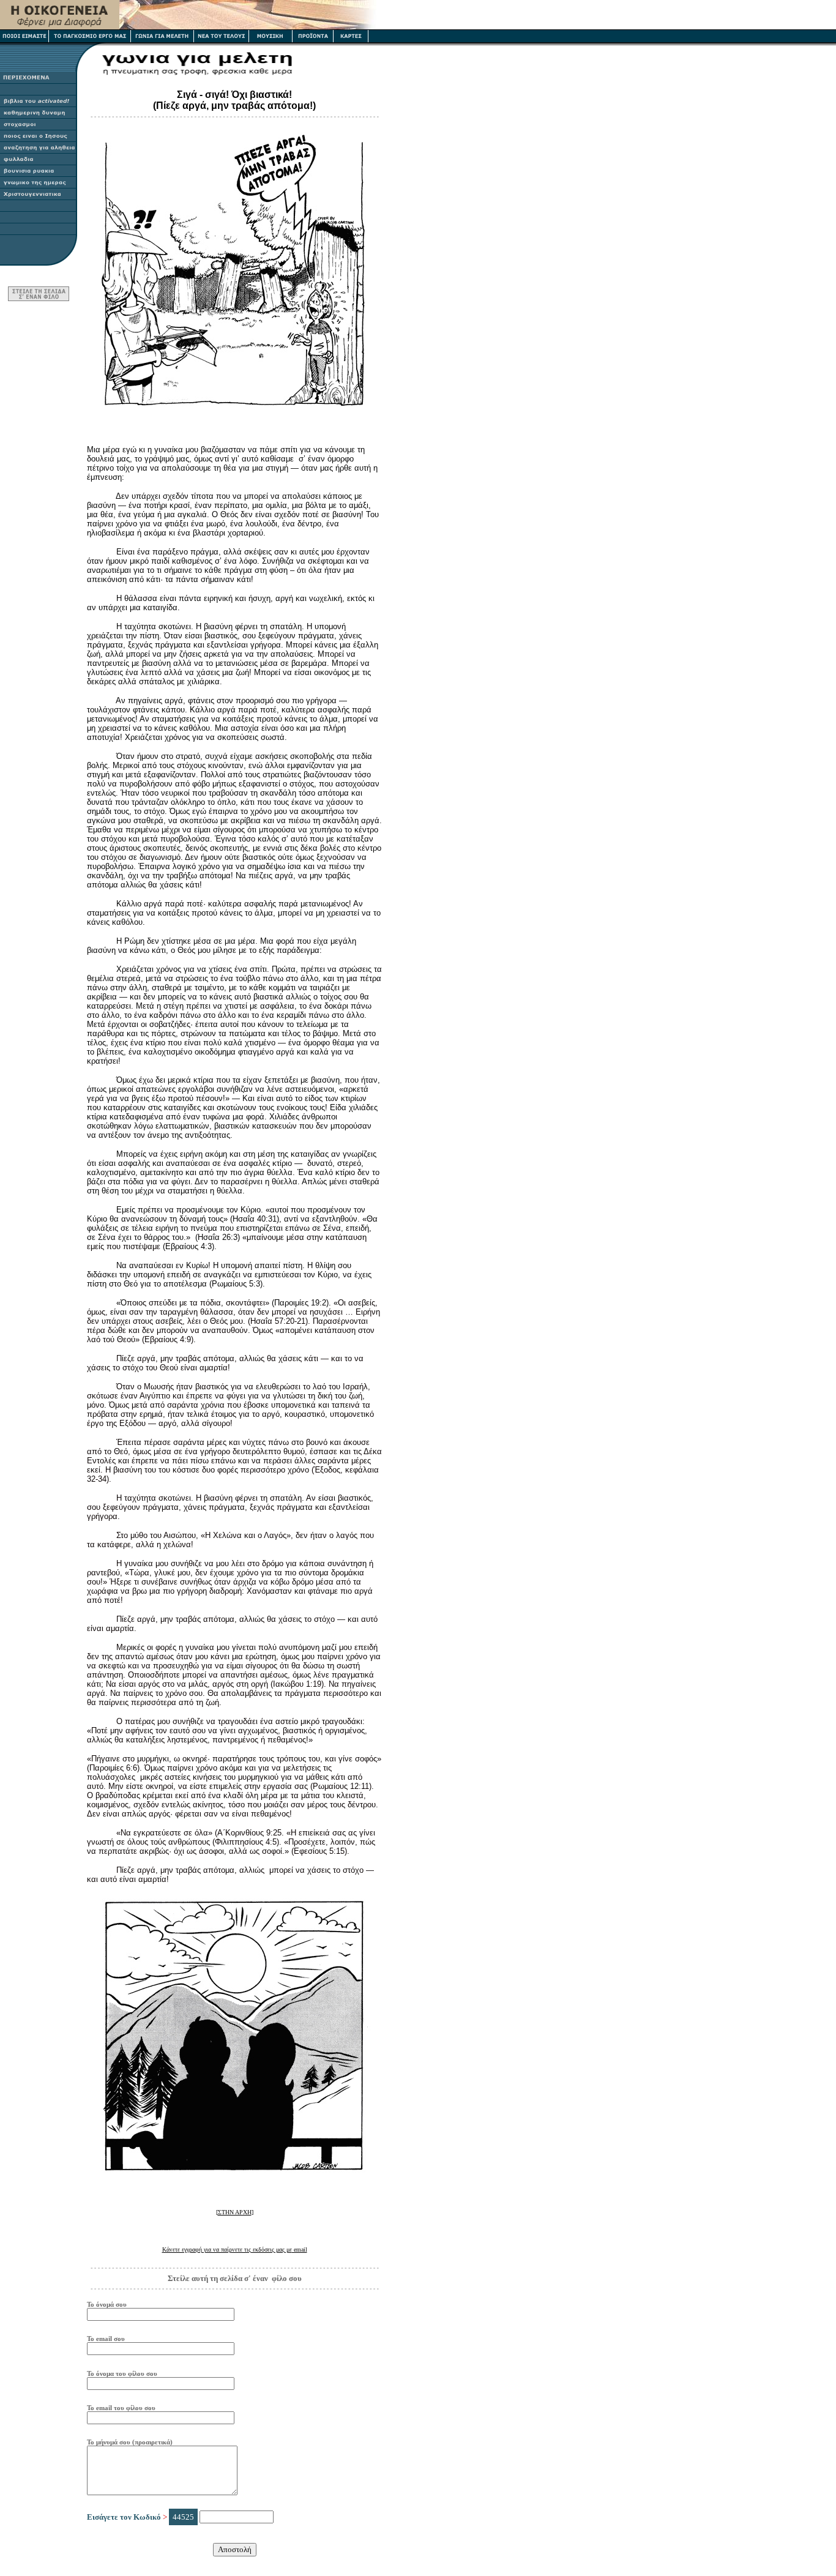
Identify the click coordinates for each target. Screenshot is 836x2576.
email (235, 2249)
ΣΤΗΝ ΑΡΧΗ (235, 2212)
